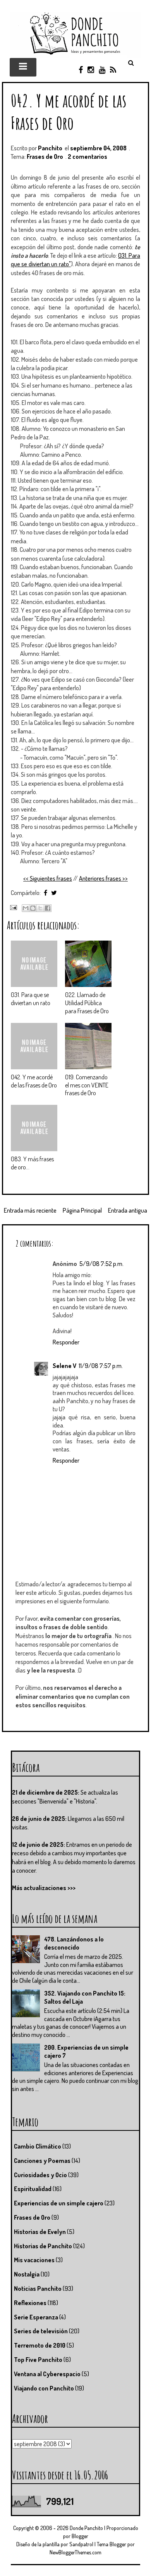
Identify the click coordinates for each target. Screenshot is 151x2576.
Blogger (80, 2536)
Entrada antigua (128, 1210)
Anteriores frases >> (103, 878)
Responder (66, 1342)
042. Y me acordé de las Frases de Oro (69, 111)
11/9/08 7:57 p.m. (101, 1366)
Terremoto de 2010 (40, 2345)
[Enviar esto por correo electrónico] (26, 908)
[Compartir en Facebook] (48, 908)
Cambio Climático (38, 2146)
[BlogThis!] (33, 908)
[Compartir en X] (40, 908)
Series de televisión (41, 2331)
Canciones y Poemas (42, 2161)
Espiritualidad (33, 2189)
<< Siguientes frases (48, 878)
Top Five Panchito (38, 2360)
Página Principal (82, 1210)
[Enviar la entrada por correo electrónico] (13, 907)
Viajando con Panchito (44, 2388)
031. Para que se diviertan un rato (31, 999)
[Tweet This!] (54, 893)
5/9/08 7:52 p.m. (101, 1264)
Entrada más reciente (30, 1210)
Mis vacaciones (34, 2260)
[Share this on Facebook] (45, 893)
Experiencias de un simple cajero (59, 2203)
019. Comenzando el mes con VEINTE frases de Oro (87, 1085)
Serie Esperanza (36, 2317)
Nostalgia (27, 2274)
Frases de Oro (45, 157)
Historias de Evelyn (40, 2232)
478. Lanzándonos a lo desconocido (74, 1943)
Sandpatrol (81, 2544)
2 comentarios (88, 157)
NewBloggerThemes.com (75, 2552)
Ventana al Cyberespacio (47, 2374)
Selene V (64, 1366)
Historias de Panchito (43, 2246)
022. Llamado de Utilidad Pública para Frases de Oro (87, 1003)
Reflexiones (30, 2303)
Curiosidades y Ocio (40, 2175)
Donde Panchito (86, 2528)
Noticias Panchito (38, 2288)
